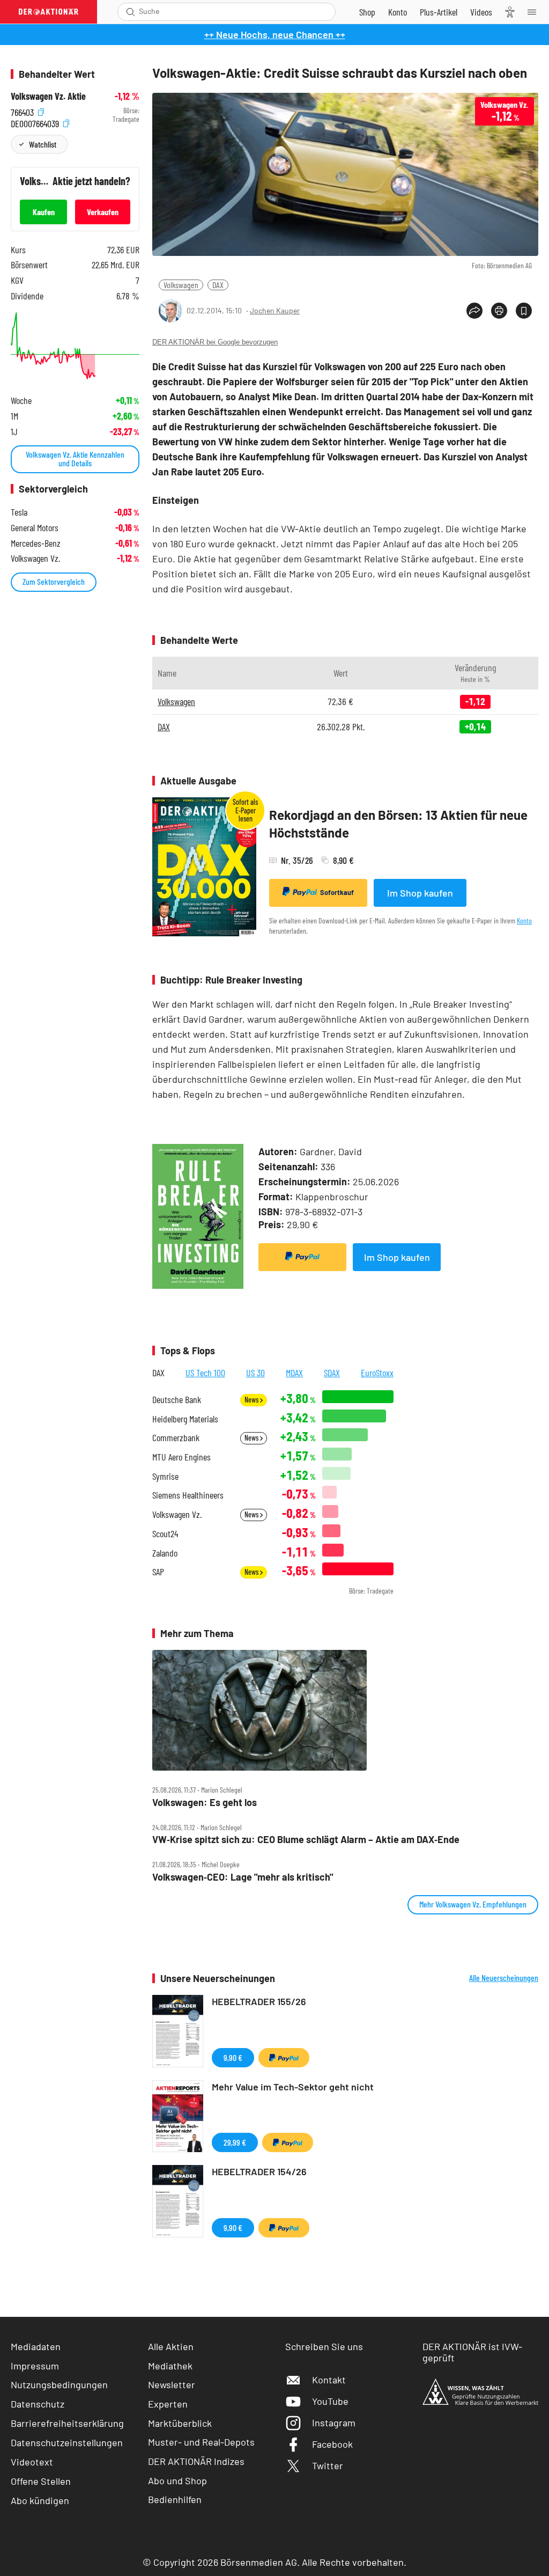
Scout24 (165, 1534)
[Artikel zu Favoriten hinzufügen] (524, 311)
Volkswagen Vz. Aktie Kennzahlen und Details (75, 458)
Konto (524, 920)
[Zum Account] (398, 12)
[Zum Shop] (367, 12)
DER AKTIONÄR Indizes (196, 2461)
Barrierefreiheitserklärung (67, 2423)
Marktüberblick (180, 2423)
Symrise (165, 1476)
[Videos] (481, 12)
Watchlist (43, 144)
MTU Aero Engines (181, 1457)
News (252, 1400)
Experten (168, 2404)
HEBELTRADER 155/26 (259, 2001)
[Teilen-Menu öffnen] (474, 311)
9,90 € (233, 2057)
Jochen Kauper (275, 310)
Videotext (32, 2462)
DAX (218, 285)
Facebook (332, 2444)
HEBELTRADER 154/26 (259, 2171)
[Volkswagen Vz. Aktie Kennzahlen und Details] (75, 346)
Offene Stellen (41, 2481)
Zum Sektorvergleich (54, 581)
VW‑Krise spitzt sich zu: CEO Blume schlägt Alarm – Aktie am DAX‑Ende (306, 1840)
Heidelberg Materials (185, 1419)
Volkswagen (181, 285)
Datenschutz (38, 2404)
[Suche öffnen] (131, 12)
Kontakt (329, 2380)
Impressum (35, 2366)
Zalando (165, 1553)
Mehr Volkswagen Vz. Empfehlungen (473, 1904)
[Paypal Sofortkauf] (302, 1257)
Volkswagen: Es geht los (205, 1803)
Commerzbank (176, 1438)
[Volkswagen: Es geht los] (345, 1710)
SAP (158, 1572)
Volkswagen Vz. (177, 1514)
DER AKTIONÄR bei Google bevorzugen (215, 342)
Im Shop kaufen (420, 893)
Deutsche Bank (177, 1400)
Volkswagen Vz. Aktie (48, 96)
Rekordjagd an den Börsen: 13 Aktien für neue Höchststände (398, 824)
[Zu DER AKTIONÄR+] (439, 12)
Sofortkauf (337, 892)
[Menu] (535, 12)
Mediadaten (36, 2346)
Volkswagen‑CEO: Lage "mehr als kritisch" (243, 1877)
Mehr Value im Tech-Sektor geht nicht (293, 2087)
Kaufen (44, 212)
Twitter (328, 2465)
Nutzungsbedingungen (59, 2384)
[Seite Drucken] (499, 311)
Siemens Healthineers (188, 1495)
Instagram (334, 2423)
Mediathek (170, 2366)
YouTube (330, 2401)
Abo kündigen (40, 2500)
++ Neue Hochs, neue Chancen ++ (275, 34)
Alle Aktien (171, 2346)
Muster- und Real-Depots (201, 2442)
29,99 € (235, 2142)
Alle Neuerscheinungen (504, 1978)
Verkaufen (103, 212)
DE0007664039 (36, 122)
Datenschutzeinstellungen (67, 2442)
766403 (23, 111)
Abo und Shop (177, 2480)
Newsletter (172, 2384)
